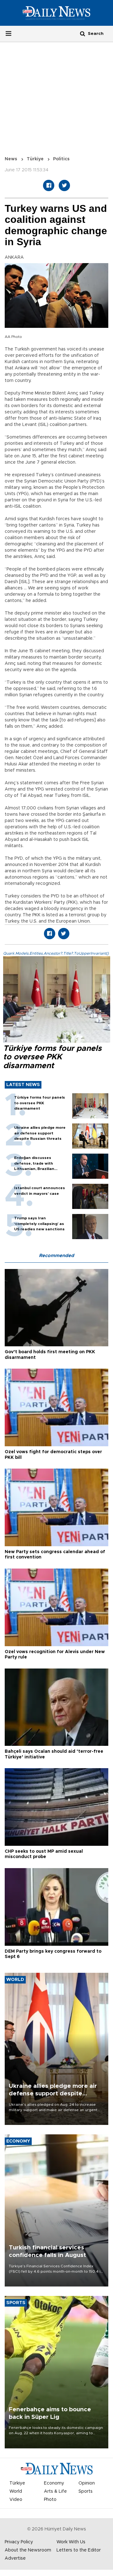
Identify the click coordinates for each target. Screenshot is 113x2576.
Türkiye (35, 159)
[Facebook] (49, 185)
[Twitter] (64, 185)
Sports (86, 2491)
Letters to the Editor (79, 2550)
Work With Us (71, 2542)
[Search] (83, 33)
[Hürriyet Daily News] (56, 13)
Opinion (87, 2483)
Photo (50, 2500)
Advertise (15, 2558)
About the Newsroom (28, 2550)
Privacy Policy (19, 2542)
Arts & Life (55, 2491)
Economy (54, 2483)
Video (16, 2500)
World (16, 2491)
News (11, 159)
